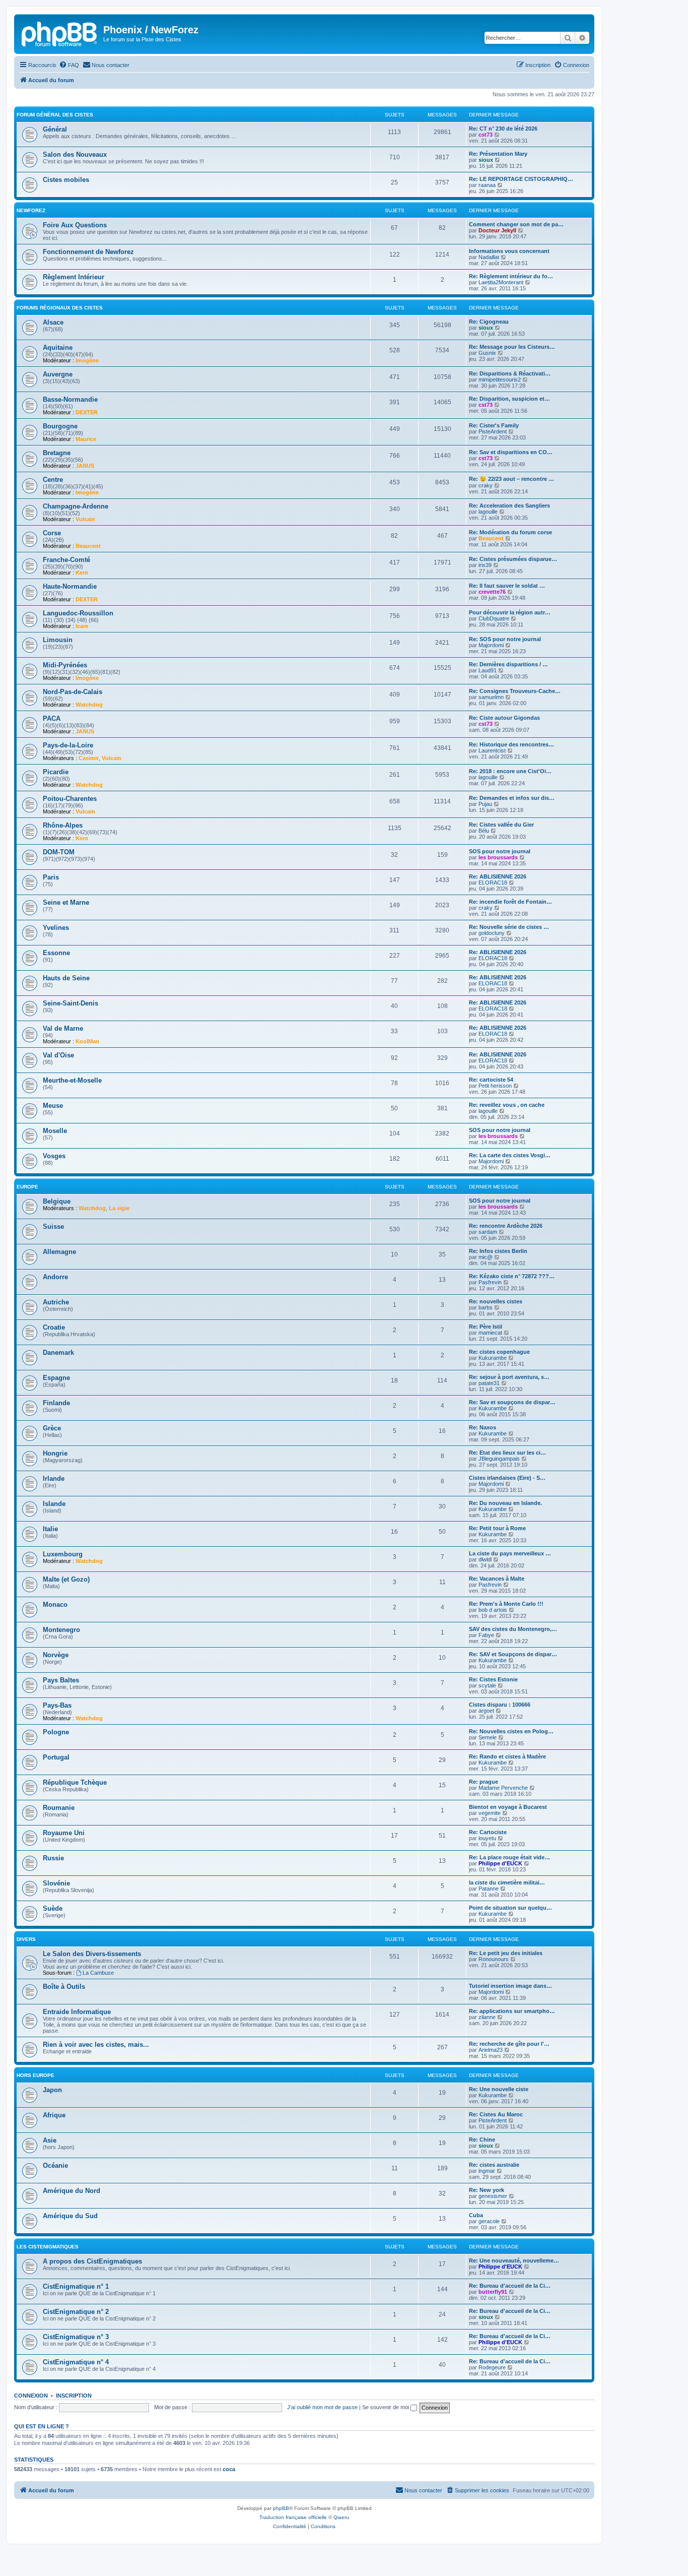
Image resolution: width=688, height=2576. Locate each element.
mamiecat (490, 1333)
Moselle (55, 1131)
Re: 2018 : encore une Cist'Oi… (510, 771)
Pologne (56, 1732)
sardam (488, 1232)
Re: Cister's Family (494, 425)
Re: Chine (482, 2140)
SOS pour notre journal (500, 851)
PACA (52, 718)
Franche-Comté (66, 560)
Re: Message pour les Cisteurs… (512, 347)
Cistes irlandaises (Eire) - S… (507, 1478)
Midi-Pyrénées (65, 665)
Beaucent (88, 546)
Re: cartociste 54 (491, 1080)
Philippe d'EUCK (500, 1863)
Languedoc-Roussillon (78, 613)
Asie (50, 2140)
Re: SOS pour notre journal (505, 639)
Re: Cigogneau (489, 322)
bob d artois (493, 1610)
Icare (82, 626)
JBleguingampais (499, 1459)
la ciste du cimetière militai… (507, 1882)
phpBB (281, 2508)
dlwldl (485, 1559)
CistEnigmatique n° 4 (76, 2362)
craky (486, 485)
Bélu (484, 831)
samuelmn (491, 697)
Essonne (56, 953)
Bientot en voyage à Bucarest (508, 1807)
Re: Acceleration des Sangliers (509, 506)
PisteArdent (493, 431)
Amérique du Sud (70, 2216)
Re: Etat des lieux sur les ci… (507, 1453)
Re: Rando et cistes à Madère (507, 1756)
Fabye (486, 1635)
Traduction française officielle (293, 2517)
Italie (50, 1529)
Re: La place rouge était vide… (509, 1857)
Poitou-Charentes (70, 799)
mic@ (486, 1257)
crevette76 (492, 592)
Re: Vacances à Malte (497, 1579)
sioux (486, 160)
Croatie (54, 1327)
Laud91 (488, 670)
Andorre (55, 1277)
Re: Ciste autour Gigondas (504, 718)
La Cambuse (98, 1973)
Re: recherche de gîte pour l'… (509, 2044)
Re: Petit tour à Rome (497, 1528)
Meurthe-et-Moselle (72, 1080)
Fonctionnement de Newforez (88, 252)
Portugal (56, 1757)
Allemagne (59, 1252)
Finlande (56, 1403)
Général (55, 129)
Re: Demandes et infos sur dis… (512, 798)
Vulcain (85, 519)
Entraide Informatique (77, 2012)
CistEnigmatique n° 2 (76, 2312)
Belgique (57, 1201)
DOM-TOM (59, 852)
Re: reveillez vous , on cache (507, 1105)
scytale (487, 1685)
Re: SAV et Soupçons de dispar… (513, 1654)
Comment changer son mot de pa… (516, 224)
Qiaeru (341, 2517)
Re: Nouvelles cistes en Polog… (511, 1731)
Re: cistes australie (494, 2165)
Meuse (53, 1106)
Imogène (87, 360)
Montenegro (61, 1630)
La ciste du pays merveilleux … (510, 1553)
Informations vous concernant (509, 251)
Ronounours (494, 1959)
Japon (52, 2090)
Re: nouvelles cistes (496, 1301)
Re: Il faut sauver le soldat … (507, 586)
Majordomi (491, 645)
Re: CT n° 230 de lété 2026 (503, 129)
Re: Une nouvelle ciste (499, 2089)
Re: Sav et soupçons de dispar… (512, 1402)
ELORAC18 (493, 883)
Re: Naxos (483, 1427)
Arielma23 (491, 2050)
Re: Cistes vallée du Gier (501, 825)
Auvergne (58, 374)
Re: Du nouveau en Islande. (505, 1503)
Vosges (54, 1156)
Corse (52, 533)
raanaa (487, 185)
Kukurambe (493, 1358)
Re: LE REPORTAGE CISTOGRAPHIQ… (521, 179)
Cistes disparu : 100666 (500, 1705)
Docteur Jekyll (497, 230)
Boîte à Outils (64, 1987)
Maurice (86, 439)
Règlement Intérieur (74, 277)
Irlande (54, 1479)
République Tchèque (75, 1782)
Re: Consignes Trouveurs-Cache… (515, 691)
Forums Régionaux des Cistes (60, 308)
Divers (26, 1939)
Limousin (58, 640)
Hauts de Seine (66, 978)
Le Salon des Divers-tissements (92, 1954)
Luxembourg (63, 1554)
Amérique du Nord (72, 2191)
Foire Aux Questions (75, 225)
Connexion (31, 2396)
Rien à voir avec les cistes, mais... (96, 2045)
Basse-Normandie (70, 399)
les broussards (498, 857)
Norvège (56, 1655)
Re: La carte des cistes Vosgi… (510, 1155)
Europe (27, 1187)
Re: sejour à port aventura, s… (509, 1377)
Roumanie (59, 1808)
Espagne (56, 1378)
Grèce (52, 1428)
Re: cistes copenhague (499, 1352)
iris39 (485, 565)
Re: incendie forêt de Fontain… (510, 902)
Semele (488, 1737)
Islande (54, 1504)
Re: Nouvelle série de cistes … (509, 927)
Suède (53, 1908)
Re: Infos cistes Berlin (498, 1251)
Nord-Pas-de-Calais (73, 692)
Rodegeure (492, 2367)
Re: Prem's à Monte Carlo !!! (506, 1604)
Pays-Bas (57, 1705)
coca (229, 2469)
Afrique (54, 2115)
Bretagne (57, 453)
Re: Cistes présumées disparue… (513, 559)
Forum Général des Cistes (55, 115)
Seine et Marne (66, 902)
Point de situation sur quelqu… (510, 1908)
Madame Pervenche (503, 1788)
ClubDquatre (494, 618)
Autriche (56, 1302)
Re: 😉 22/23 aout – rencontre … (511, 479)
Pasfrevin (490, 1282)
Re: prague (484, 1782)
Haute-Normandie (70, 586)
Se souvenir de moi (386, 2407)
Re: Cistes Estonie (493, 1679)
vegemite (490, 1813)
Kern (82, 573)
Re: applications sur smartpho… (512, 2011)
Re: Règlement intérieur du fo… (511, 276)
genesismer (493, 2196)
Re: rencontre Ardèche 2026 (506, 1226)
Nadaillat (489, 257)
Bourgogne (60, 426)
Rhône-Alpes (63, 825)
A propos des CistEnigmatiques (92, 2261)
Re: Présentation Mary (498, 154)
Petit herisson (495, 1086)
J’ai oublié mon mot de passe (322, 2407)
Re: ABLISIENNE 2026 (498, 876)
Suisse (53, 1227)
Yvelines (56, 928)
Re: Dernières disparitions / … (508, 664)
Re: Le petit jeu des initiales (506, 1953)
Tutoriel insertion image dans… (510, 1986)
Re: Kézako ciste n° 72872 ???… (512, 1276)
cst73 (486, 135)
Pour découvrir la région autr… (510, 612)
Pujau (485, 804)
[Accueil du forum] (60, 33)
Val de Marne (63, 1028)
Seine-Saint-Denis (71, 1003)
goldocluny (492, 933)
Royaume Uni (64, 1833)
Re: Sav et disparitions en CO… (511, 452)
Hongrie (55, 1453)
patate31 (489, 1383)
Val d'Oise (58, 1055)
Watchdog (89, 705)
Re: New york (487, 2190)
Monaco (55, 1605)
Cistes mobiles (66, 180)
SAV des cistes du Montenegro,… (513, 1629)
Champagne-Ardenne (76, 506)
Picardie (56, 772)
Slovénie (56, 1883)
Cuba (476, 2215)
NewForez (31, 210)
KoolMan (87, 1041)
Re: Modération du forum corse (510, 532)
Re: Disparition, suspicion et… (509, 399)
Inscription (74, 2396)
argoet (486, 1711)
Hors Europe (36, 2075)
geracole (489, 2221)
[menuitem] (69, 65)
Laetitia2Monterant (501, 282)
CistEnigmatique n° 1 (76, 2286)
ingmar (487, 2171)
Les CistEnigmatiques (48, 2247)
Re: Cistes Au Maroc (496, 2114)
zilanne (487, 2017)
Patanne (489, 1889)
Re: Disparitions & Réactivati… (510, 373)
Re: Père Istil (486, 1327)
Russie (53, 1858)
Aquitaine (58, 348)
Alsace (53, 322)
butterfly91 (493, 2292)
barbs (486, 1307)
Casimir (89, 758)
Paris (51, 877)
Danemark (58, 1353)
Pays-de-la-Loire (68, 745)
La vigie (119, 1208)
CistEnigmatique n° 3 (76, 2337)
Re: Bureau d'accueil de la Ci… (510, 2286)
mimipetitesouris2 (500, 380)
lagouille (488, 512)
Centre (53, 480)
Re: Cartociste (488, 1832)
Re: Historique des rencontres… (511, 744)
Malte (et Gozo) (66, 1579)
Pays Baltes (61, 1680)
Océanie (55, 2165)
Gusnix (487, 353)
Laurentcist (492, 750)
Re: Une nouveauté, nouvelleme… (514, 2260)
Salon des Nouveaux (75, 154)
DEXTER (87, 412)
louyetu (487, 1838)
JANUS (85, 466)
